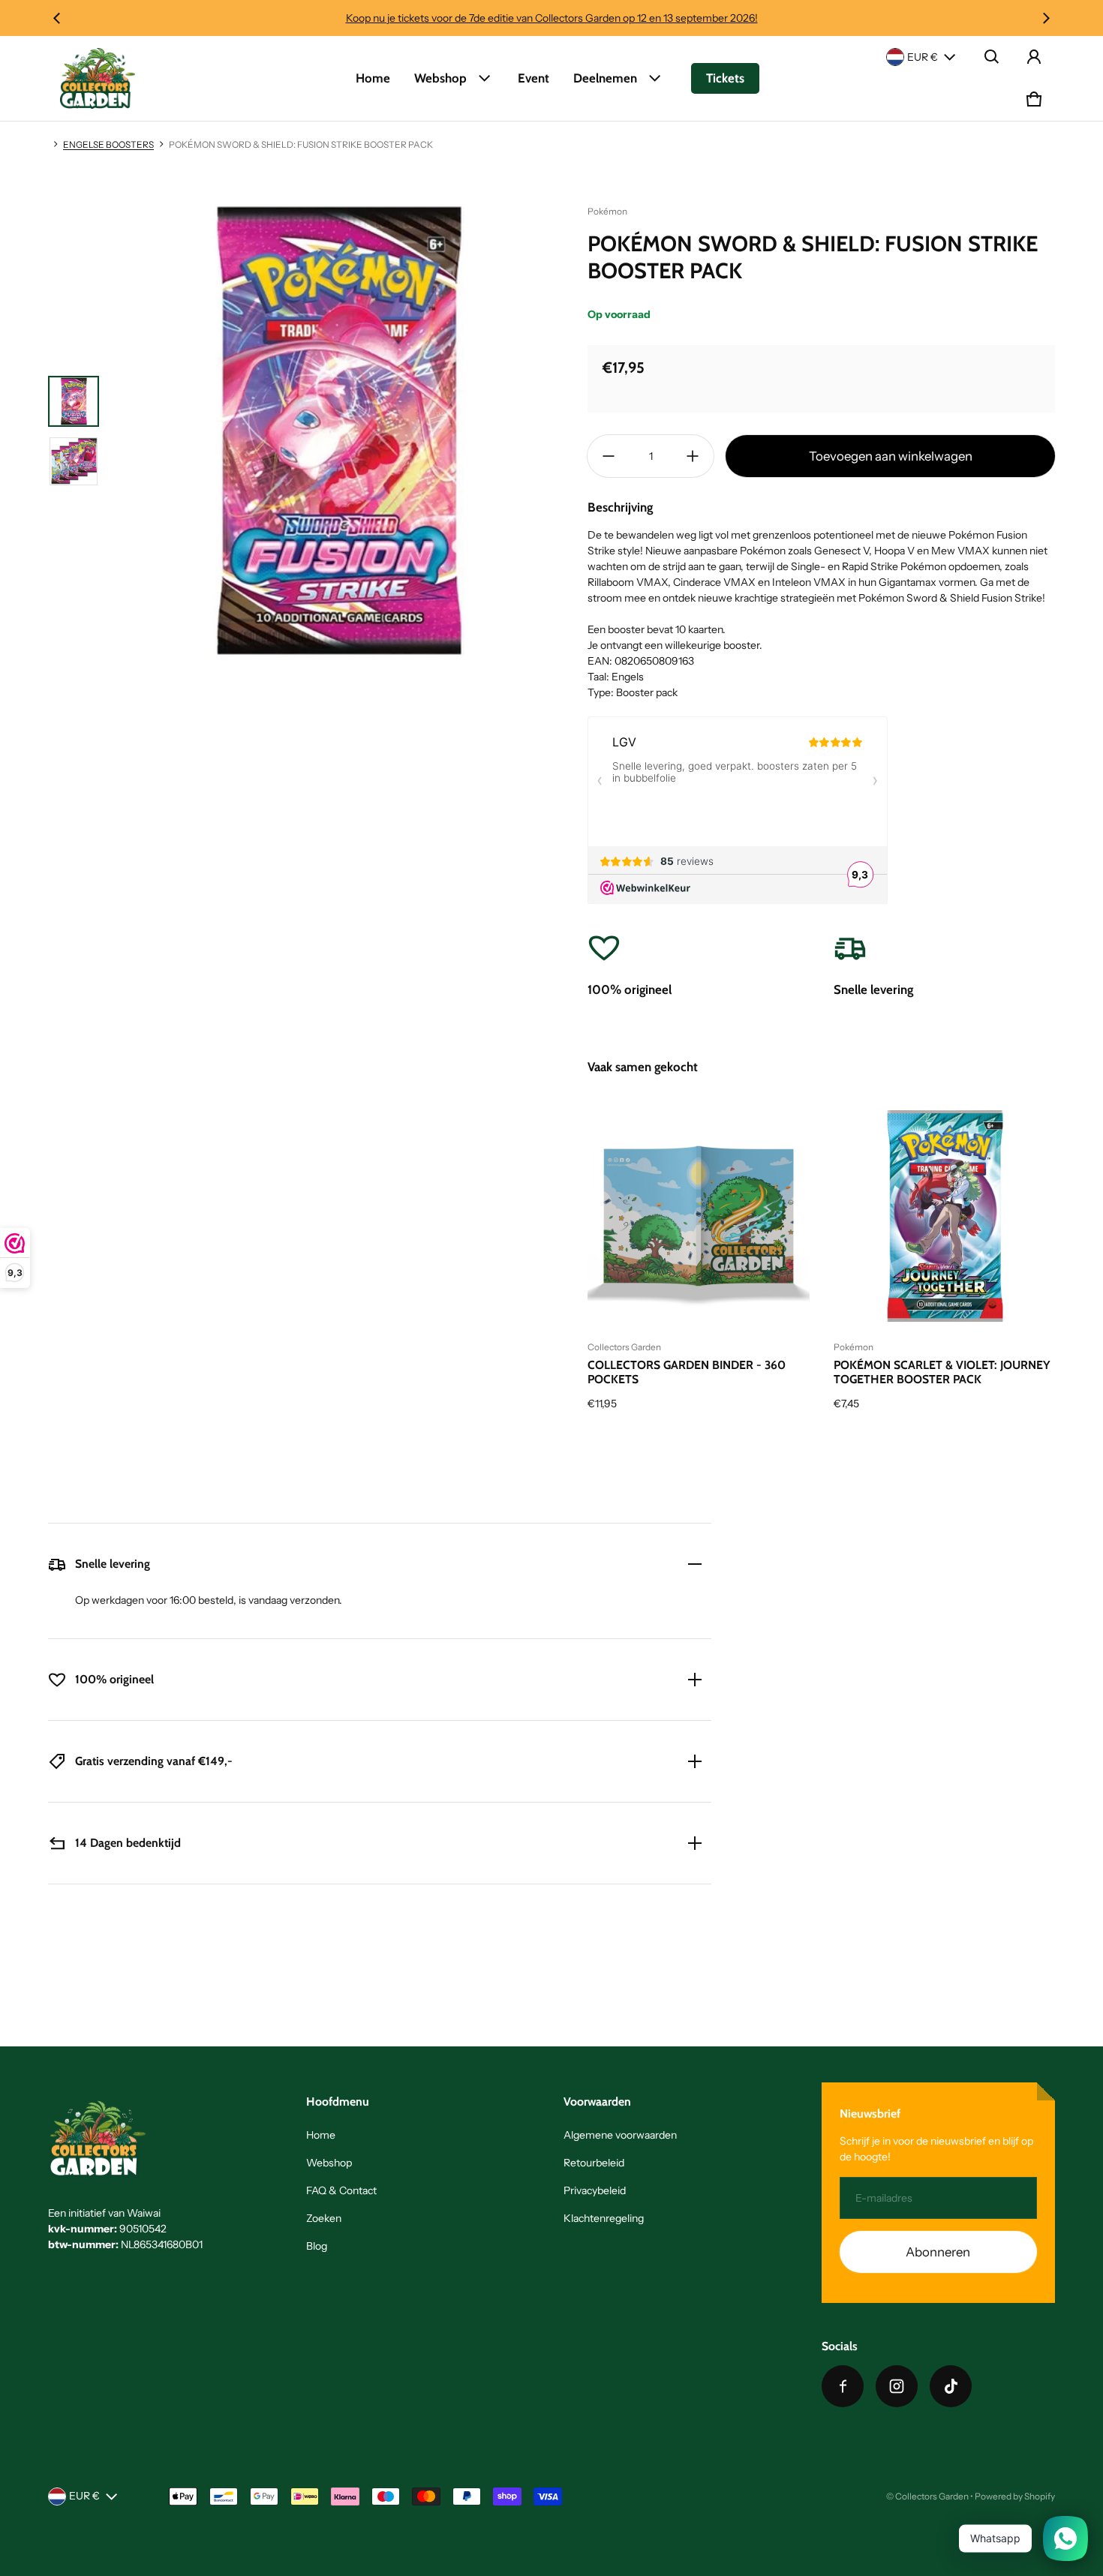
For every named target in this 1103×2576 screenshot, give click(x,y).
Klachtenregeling (604, 2218)
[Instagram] (897, 2386)
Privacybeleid (595, 2190)
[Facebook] (843, 2386)
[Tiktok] (951, 2386)
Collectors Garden (932, 2496)
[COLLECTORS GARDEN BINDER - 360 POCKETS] (699, 1216)
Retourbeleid (594, 2163)
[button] (992, 57)
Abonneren (938, 2252)
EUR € (923, 57)
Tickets (725, 78)
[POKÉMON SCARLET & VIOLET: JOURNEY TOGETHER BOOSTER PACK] (945, 1216)
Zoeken (324, 2218)
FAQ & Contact (341, 2190)
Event (533, 78)
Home (373, 78)
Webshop (440, 78)
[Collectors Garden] (98, 78)
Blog (317, 2246)
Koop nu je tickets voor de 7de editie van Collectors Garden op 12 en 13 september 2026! (552, 18)
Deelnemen (605, 78)
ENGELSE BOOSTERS (108, 144)
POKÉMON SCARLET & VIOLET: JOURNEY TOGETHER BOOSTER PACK (942, 1372)
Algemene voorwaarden (620, 2135)
